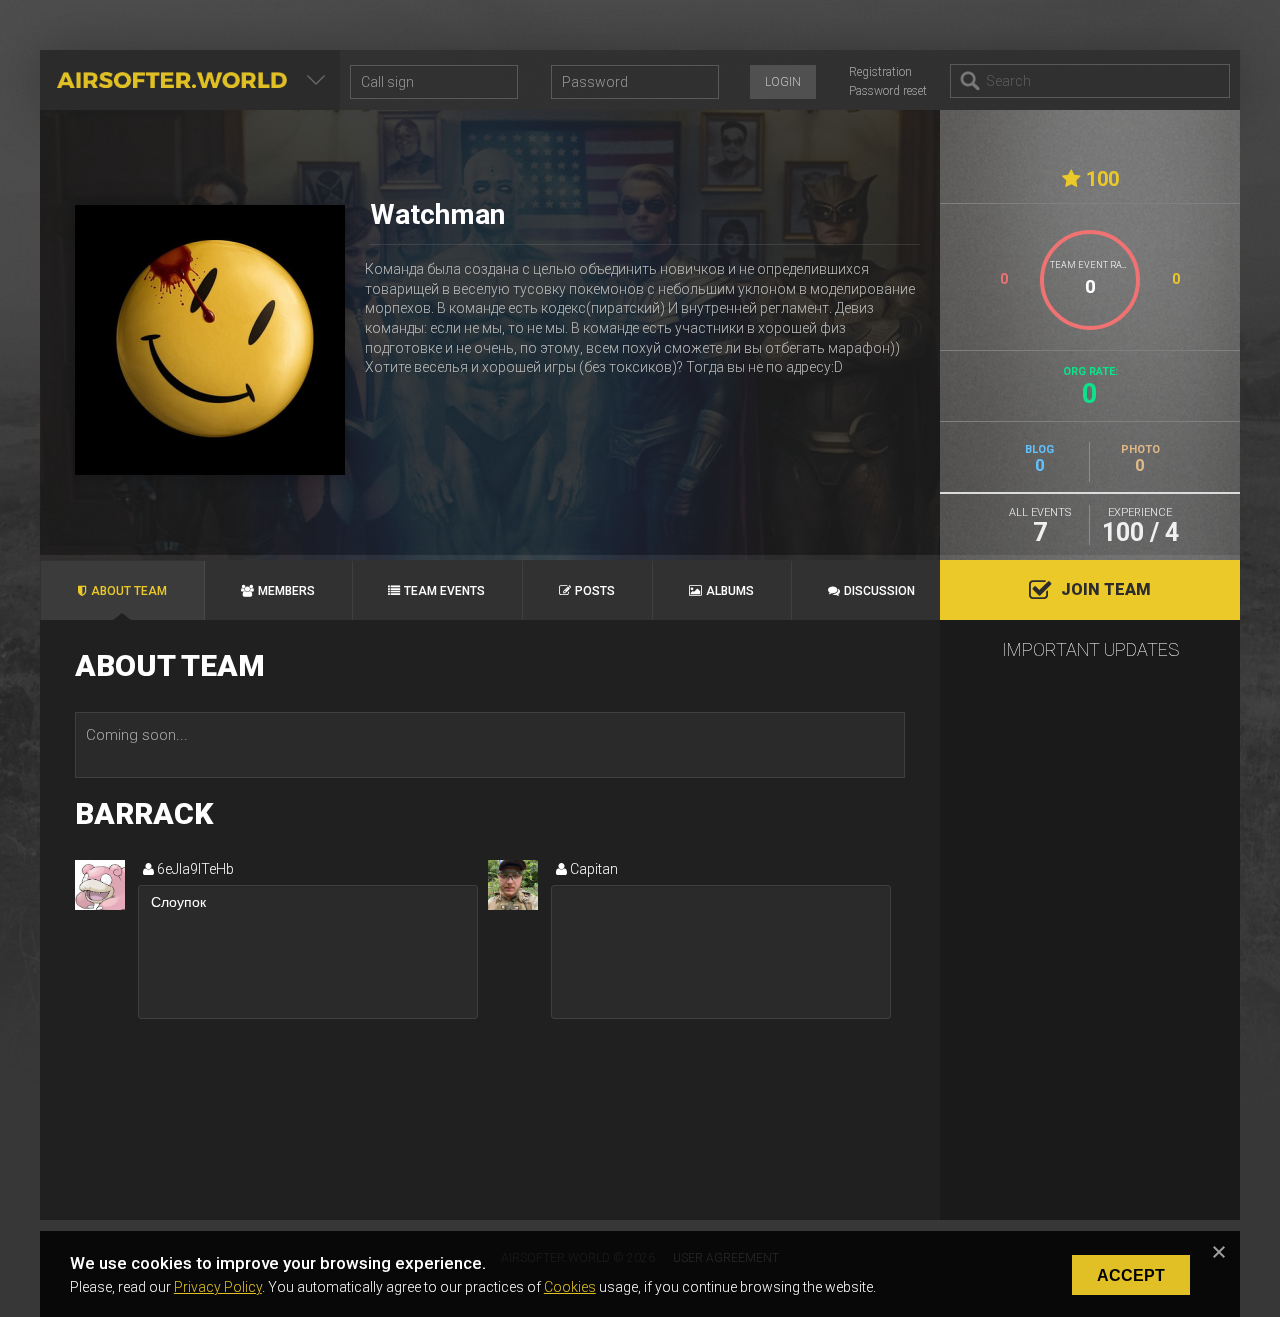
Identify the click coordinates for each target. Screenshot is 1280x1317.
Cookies (570, 1287)
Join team (1106, 589)
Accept (1131, 1275)
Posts (595, 591)
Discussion (879, 591)
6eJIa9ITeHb (194, 869)
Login (783, 82)
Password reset (888, 91)
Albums (730, 591)
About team (129, 591)
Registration (880, 72)
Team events (444, 591)
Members (286, 591)
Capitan (592, 869)
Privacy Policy (218, 1287)
